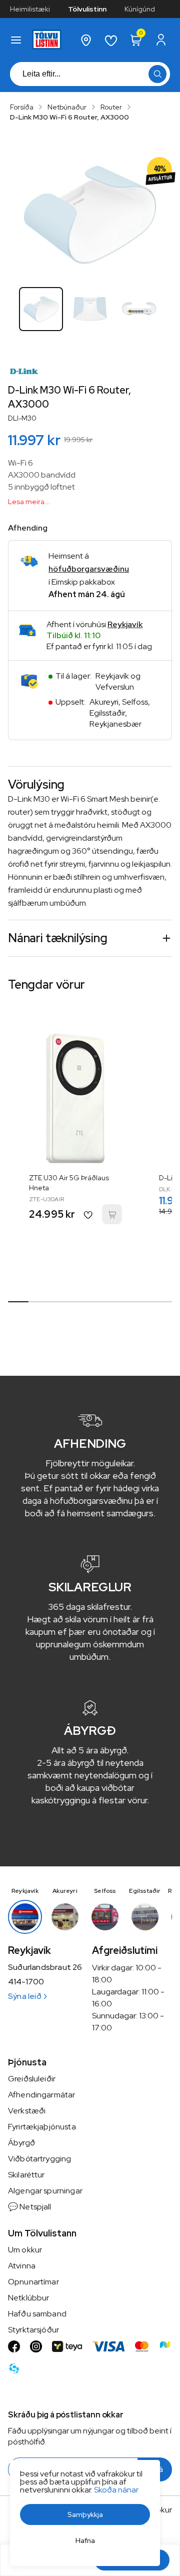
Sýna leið (25, 1996)
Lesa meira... (29, 502)
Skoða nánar (116, 2490)
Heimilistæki (30, 9)
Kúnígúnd (140, 9)
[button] (16, 40)
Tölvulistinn (87, 9)
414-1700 (26, 1982)
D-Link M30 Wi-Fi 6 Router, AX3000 (69, 117)
